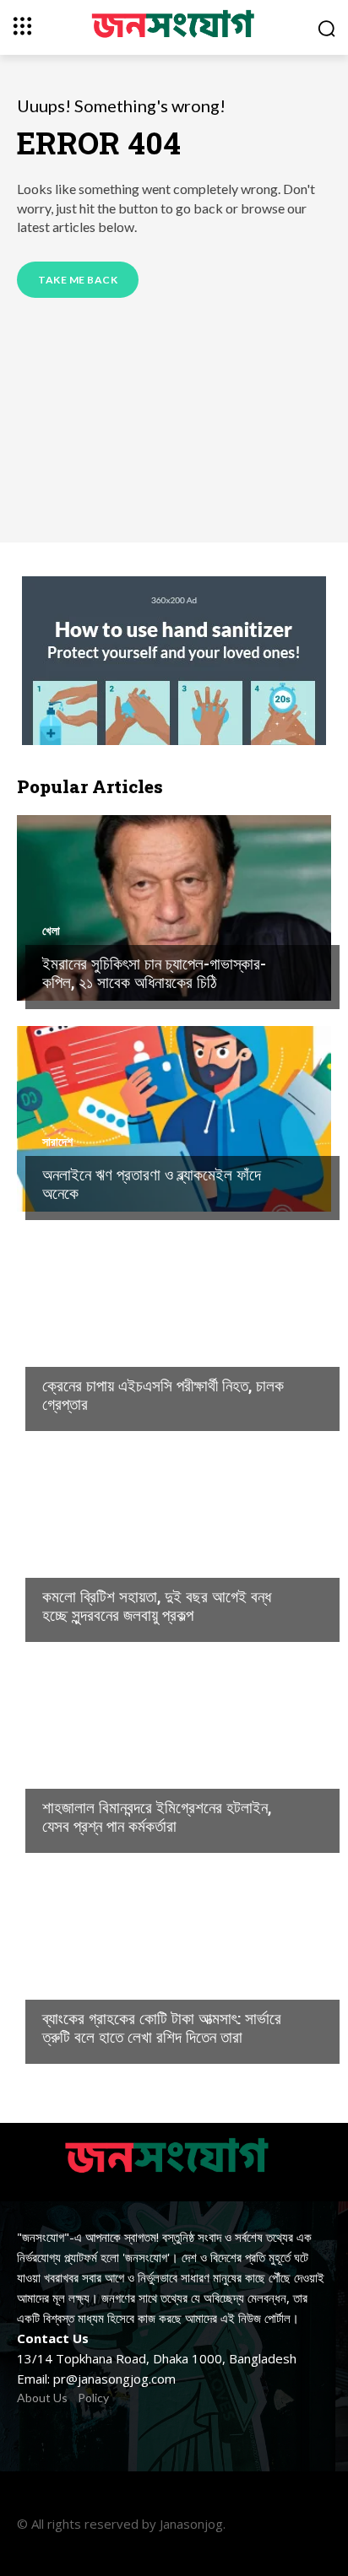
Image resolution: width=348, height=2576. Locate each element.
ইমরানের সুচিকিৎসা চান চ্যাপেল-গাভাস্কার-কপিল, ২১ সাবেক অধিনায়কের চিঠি (154, 973)
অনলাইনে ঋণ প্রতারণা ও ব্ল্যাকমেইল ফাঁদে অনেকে (152, 1184)
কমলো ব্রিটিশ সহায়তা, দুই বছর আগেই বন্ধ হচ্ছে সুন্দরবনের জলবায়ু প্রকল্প (157, 1606)
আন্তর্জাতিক (66, 1563)
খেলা (51, 931)
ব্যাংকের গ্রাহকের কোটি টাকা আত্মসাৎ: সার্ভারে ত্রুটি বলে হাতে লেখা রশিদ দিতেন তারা (162, 2028)
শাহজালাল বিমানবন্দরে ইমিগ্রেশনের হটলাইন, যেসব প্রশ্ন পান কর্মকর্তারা (157, 1817)
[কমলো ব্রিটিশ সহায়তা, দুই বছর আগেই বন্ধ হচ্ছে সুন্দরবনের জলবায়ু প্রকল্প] (174, 1541)
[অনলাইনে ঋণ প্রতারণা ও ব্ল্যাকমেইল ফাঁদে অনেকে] (174, 1119)
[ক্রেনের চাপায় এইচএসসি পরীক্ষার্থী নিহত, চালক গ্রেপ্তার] (174, 1330)
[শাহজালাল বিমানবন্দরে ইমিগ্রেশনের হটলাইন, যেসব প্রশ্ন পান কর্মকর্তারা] (174, 1752)
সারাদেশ (57, 1142)
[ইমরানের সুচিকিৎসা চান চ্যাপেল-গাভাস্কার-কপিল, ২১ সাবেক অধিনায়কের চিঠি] (174, 908)
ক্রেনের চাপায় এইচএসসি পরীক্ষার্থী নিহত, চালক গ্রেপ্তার (163, 1395)
